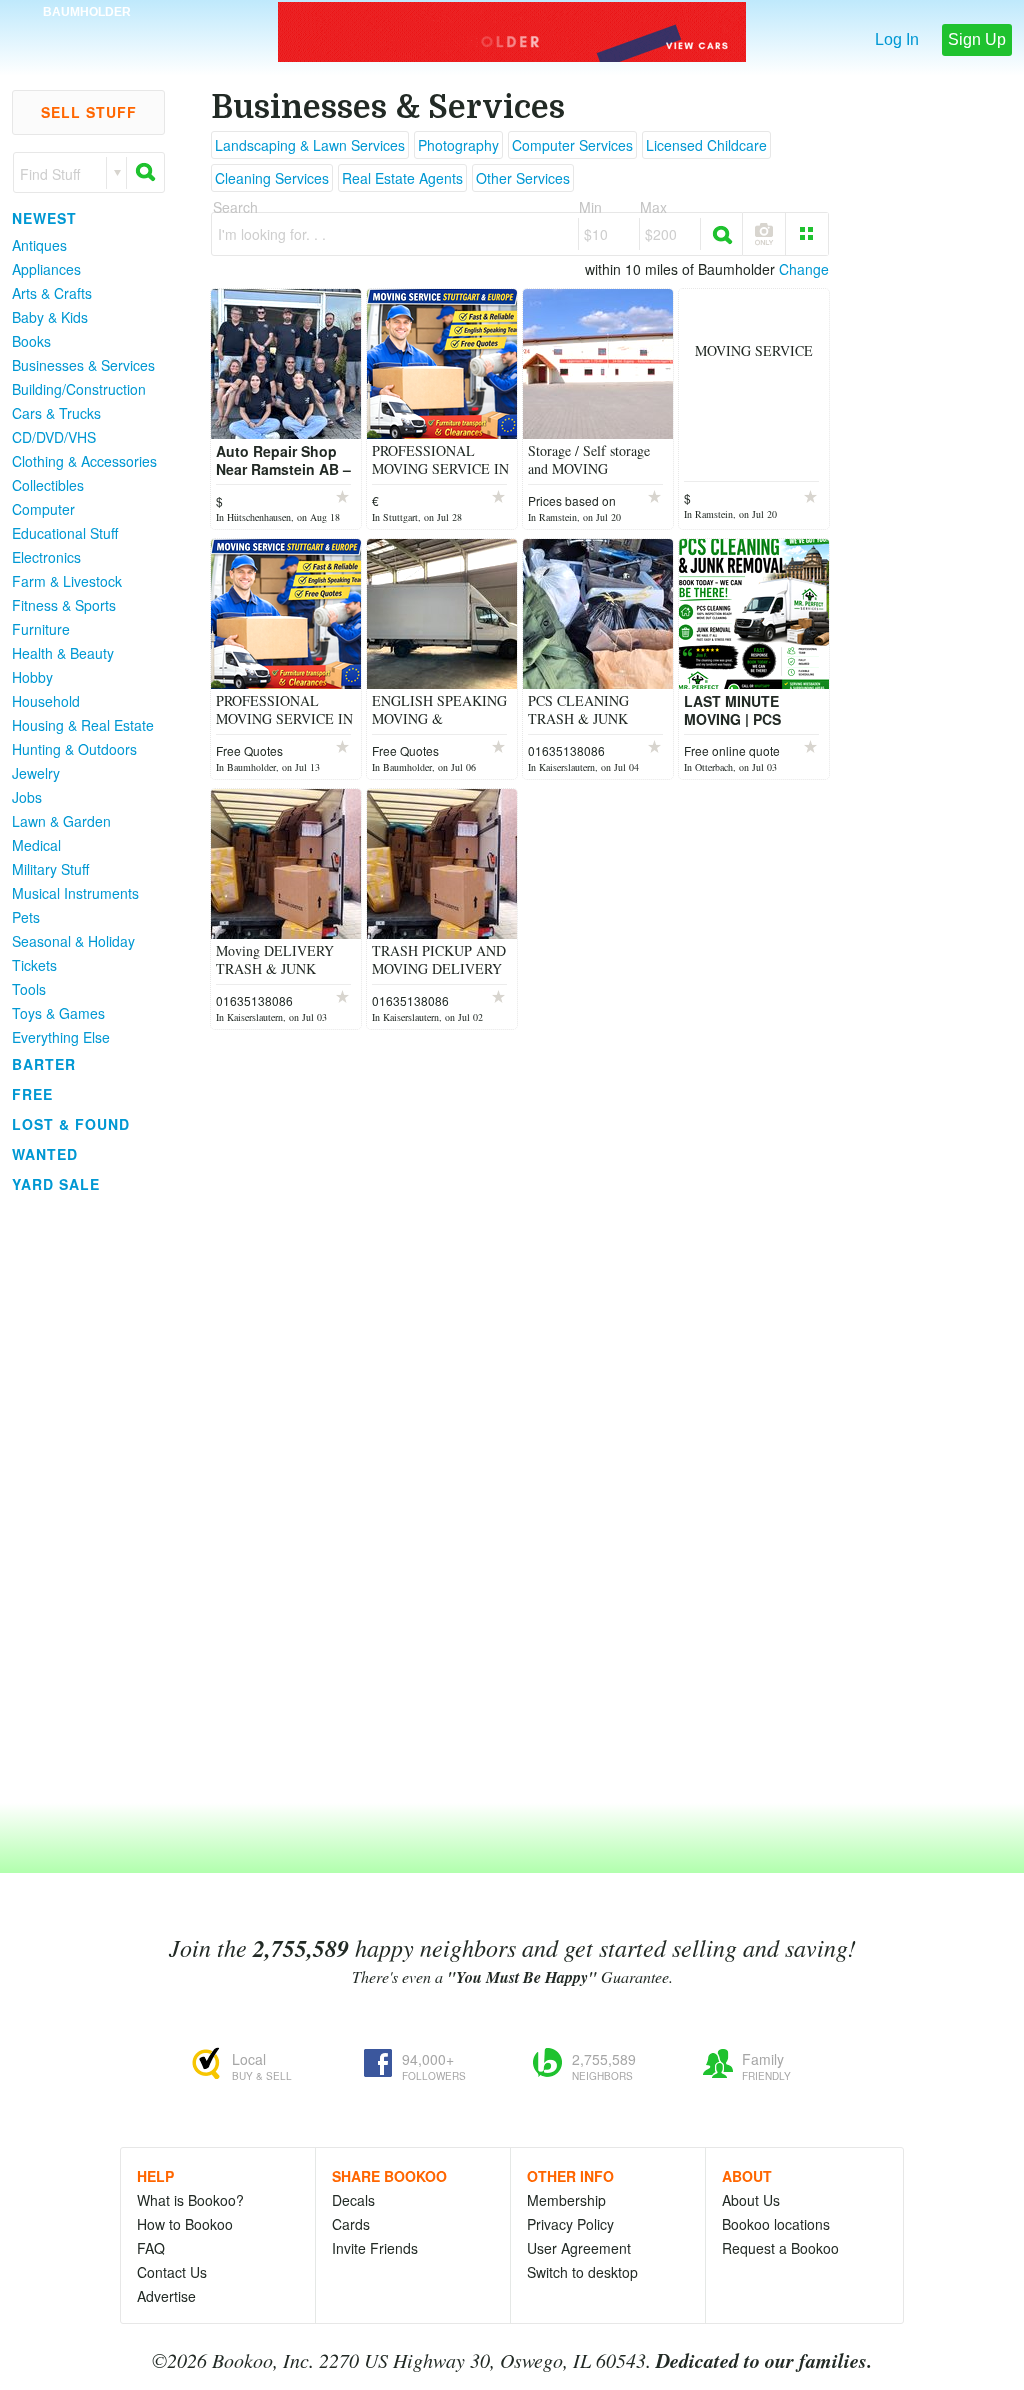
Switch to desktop (582, 2272)
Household (46, 701)
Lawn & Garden (61, 821)
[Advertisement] (80, 1499)
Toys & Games (58, 1013)
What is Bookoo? (190, 2200)
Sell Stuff (89, 112)
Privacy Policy (570, 2224)
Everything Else (61, 1037)
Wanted (45, 1154)
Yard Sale (56, 1184)
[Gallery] (807, 234)
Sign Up (977, 39)
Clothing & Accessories (84, 461)
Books (31, 341)
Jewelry (36, 773)
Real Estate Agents (402, 178)
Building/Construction (79, 389)
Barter (44, 1064)
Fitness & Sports (64, 605)
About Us (751, 2200)
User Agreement (579, 2248)
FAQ (151, 2248)
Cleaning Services (272, 178)
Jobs (27, 797)
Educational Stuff (65, 533)
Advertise (166, 2296)
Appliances (46, 269)
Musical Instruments (75, 893)
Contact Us (172, 2272)
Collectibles (48, 485)
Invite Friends (375, 2248)
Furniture (41, 629)
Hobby (32, 677)
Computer (43, 509)
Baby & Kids (50, 317)
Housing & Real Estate (83, 725)
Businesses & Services (83, 365)
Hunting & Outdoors (74, 749)
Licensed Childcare (706, 145)
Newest (44, 218)
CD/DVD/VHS (54, 437)
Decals (353, 2200)
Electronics (46, 557)
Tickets (34, 965)
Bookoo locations (776, 2224)
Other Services (523, 178)
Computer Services (572, 145)
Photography (458, 145)
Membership (566, 2200)
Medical (36, 845)
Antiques (39, 245)
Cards (351, 2224)
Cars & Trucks (56, 413)
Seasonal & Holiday (73, 941)
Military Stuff (50, 869)
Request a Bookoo (780, 2248)
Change (804, 269)
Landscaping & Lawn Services (310, 145)
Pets (26, 917)
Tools (29, 989)
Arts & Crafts (52, 293)
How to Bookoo (185, 2224)
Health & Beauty (63, 653)
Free (32, 1094)
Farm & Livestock (67, 581)
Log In (897, 39)
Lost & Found (71, 1124)
